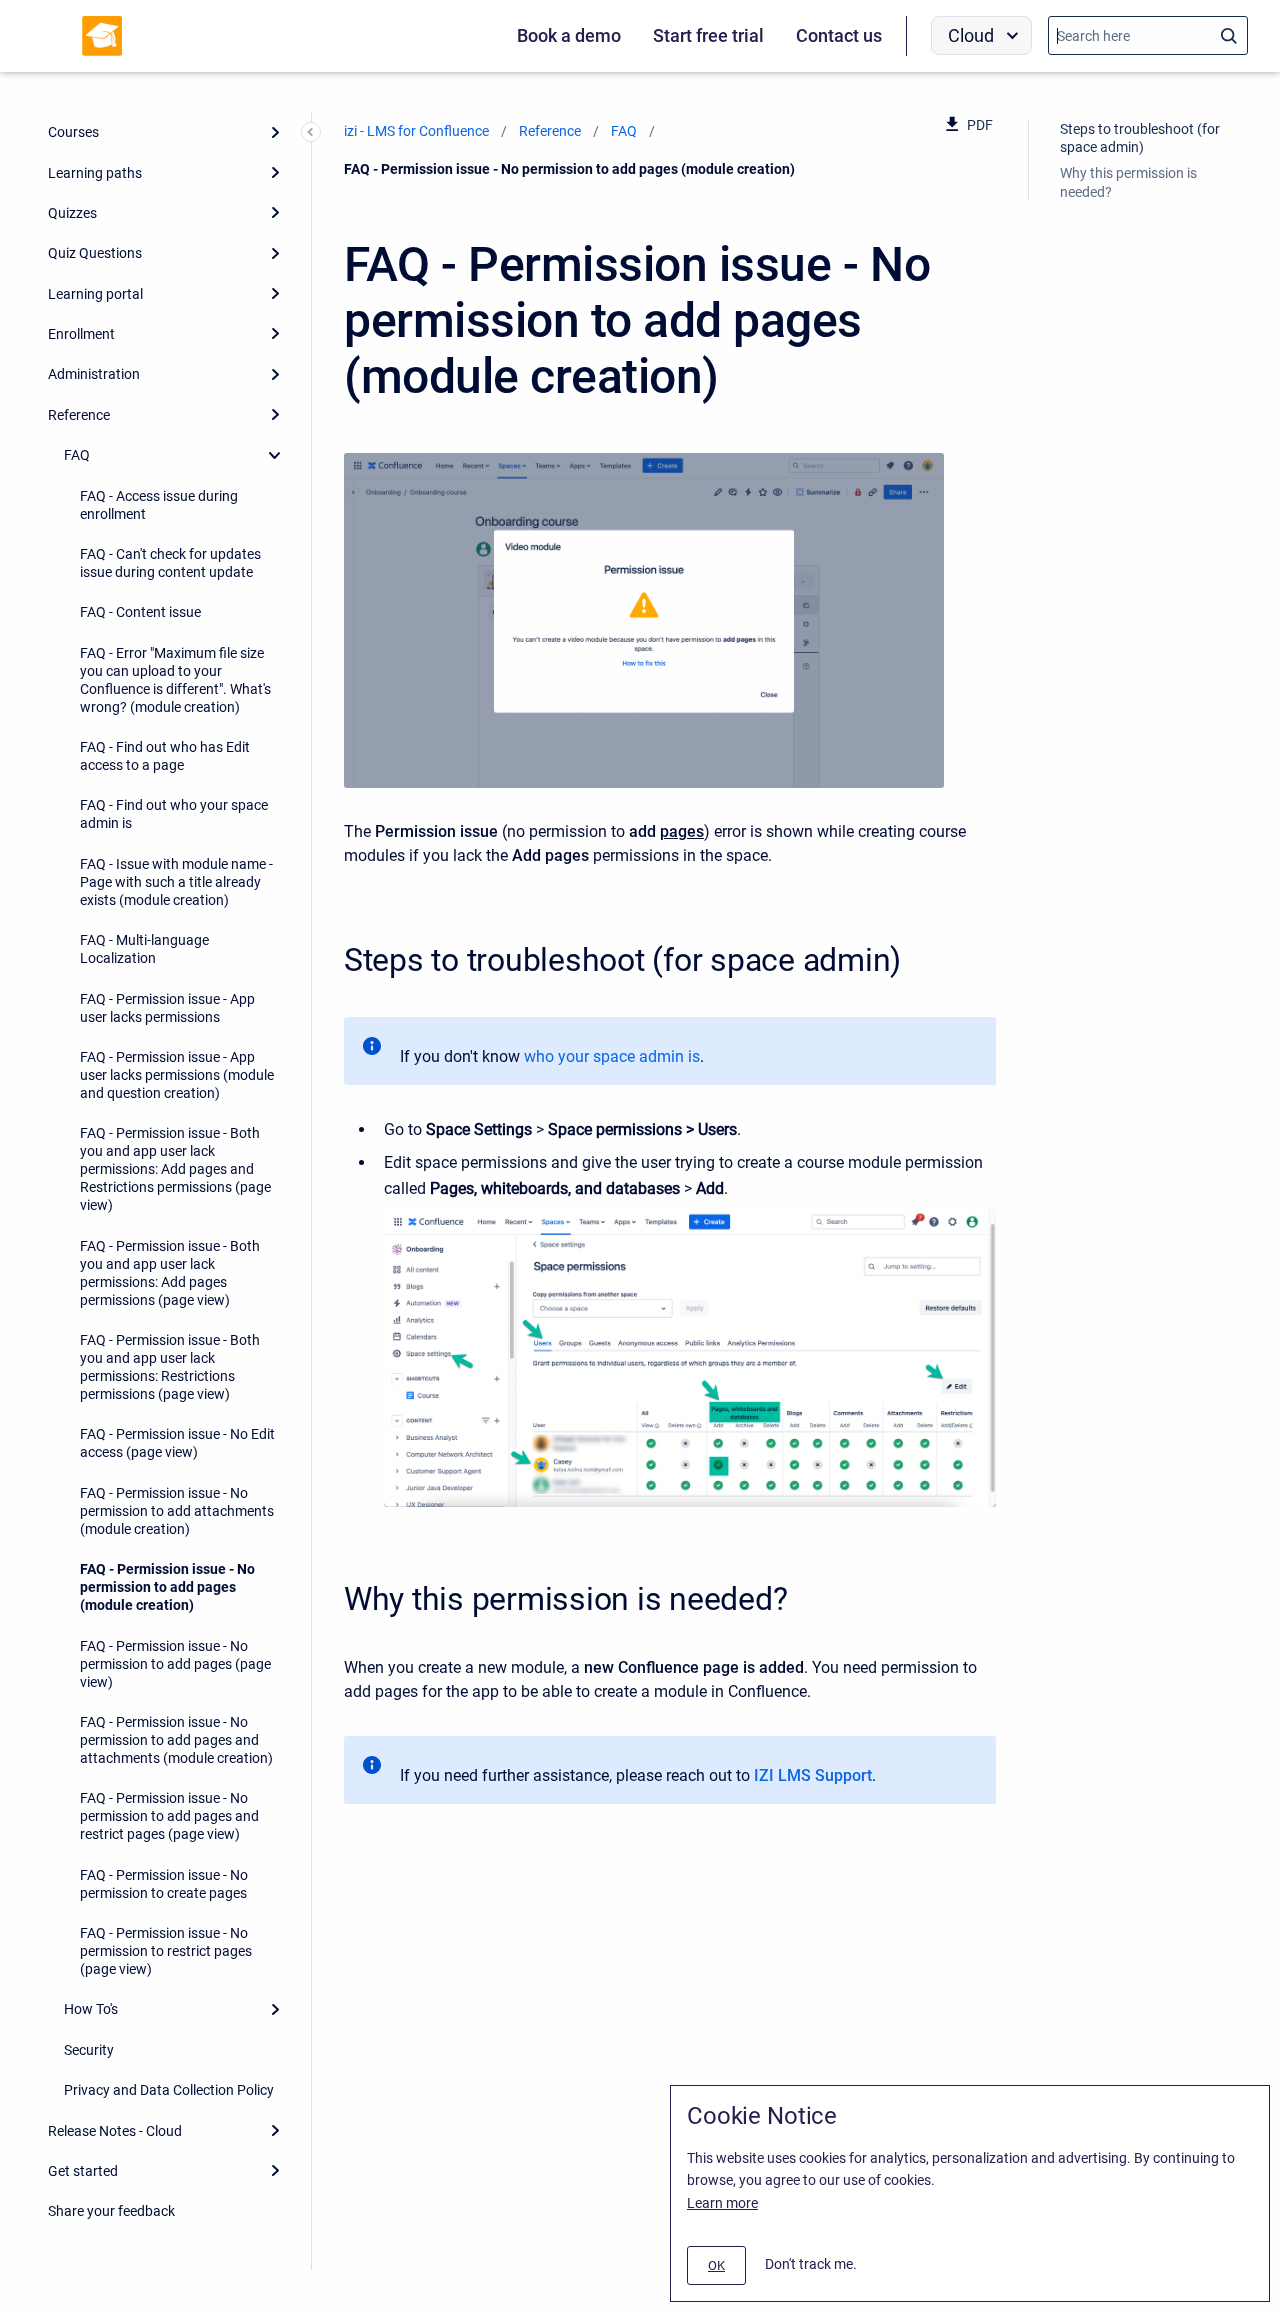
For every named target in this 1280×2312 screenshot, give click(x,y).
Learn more (722, 2203)
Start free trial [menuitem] (708, 35)
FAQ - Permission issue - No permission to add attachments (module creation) (177, 1511)
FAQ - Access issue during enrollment (159, 505)
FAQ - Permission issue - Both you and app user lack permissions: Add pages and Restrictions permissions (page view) (175, 1169)
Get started (83, 2171)
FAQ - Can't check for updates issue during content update (170, 563)
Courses (73, 132)
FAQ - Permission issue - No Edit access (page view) (177, 1443)
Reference (79, 415)
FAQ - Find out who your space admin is (174, 814)
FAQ (77, 455)
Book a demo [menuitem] (569, 35)
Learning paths (95, 173)
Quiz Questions (95, 253)
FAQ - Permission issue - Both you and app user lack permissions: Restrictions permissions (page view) (170, 1367)
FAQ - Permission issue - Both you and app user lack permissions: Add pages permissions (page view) (170, 1273)
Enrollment (81, 334)
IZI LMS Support (813, 1775)
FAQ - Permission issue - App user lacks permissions (167, 1008)
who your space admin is (612, 1056)
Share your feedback (111, 2211)
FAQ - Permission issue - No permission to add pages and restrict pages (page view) (169, 1816)
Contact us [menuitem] (839, 35)
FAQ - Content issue (140, 612)
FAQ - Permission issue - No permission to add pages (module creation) (167, 1587)
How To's (91, 2009)
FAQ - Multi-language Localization (144, 949)
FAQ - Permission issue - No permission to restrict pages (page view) (166, 1951)
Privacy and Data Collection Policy (169, 2090)
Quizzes (72, 213)
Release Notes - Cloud (115, 2131)
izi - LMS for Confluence (416, 131)
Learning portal (95, 294)
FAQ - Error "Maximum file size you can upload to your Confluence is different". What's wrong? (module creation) (175, 680)
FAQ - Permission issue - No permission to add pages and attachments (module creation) (176, 1740)
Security (89, 2050)
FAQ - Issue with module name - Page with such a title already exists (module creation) (176, 882)
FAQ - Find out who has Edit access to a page (165, 756)
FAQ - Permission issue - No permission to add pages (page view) (175, 1664)
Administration (94, 374)
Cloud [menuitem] (971, 35)
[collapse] (275, 455)
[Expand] (275, 132)
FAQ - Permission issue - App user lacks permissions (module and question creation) (177, 1075)
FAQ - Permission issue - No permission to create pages (164, 1884)
